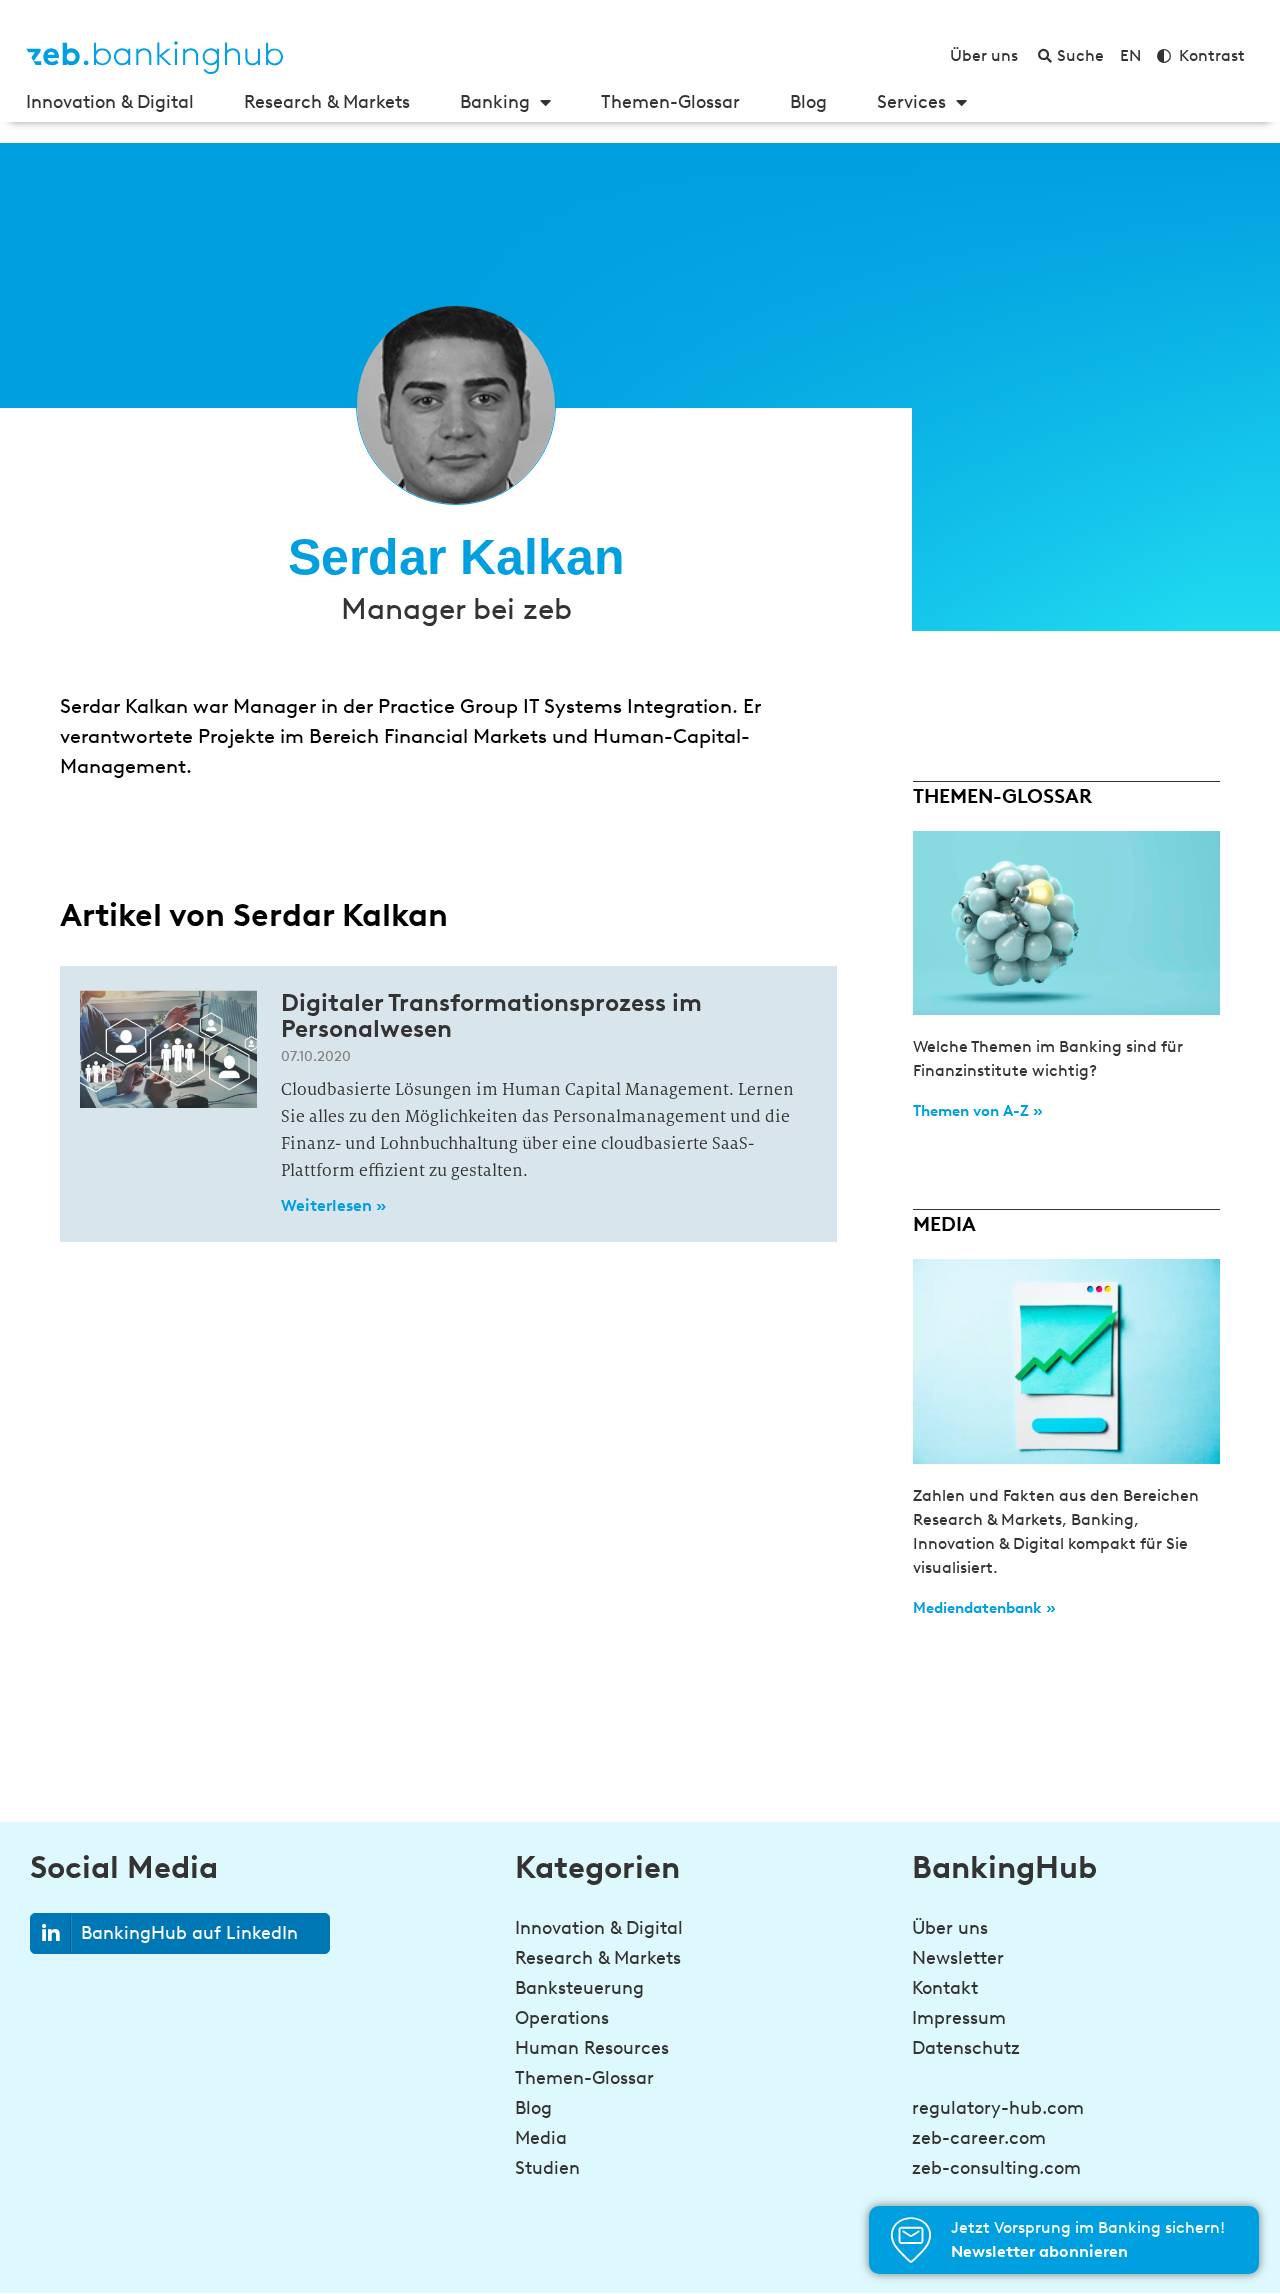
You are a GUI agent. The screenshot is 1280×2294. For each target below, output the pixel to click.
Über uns (950, 1928)
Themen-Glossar (670, 102)
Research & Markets (327, 102)
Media (541, 2138)
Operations (562, 2018)
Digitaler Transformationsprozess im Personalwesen (491, 1015)
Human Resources (592, 2048)
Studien (547, 2168)
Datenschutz (966, 2048)
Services (911, 102)
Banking (495, 102)
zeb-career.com (979, 2138)
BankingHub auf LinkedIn (189, 1933)
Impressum (959, 2018)
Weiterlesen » (333, 1205)
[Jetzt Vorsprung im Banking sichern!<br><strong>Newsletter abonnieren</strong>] (911, 2240)
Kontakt (945, 1988)
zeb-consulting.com (996, 2168)
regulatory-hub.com (998, 2108)
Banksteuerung (579, 1988)
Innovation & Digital (110, 102)
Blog (808, 102)
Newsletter (958, 1958)
